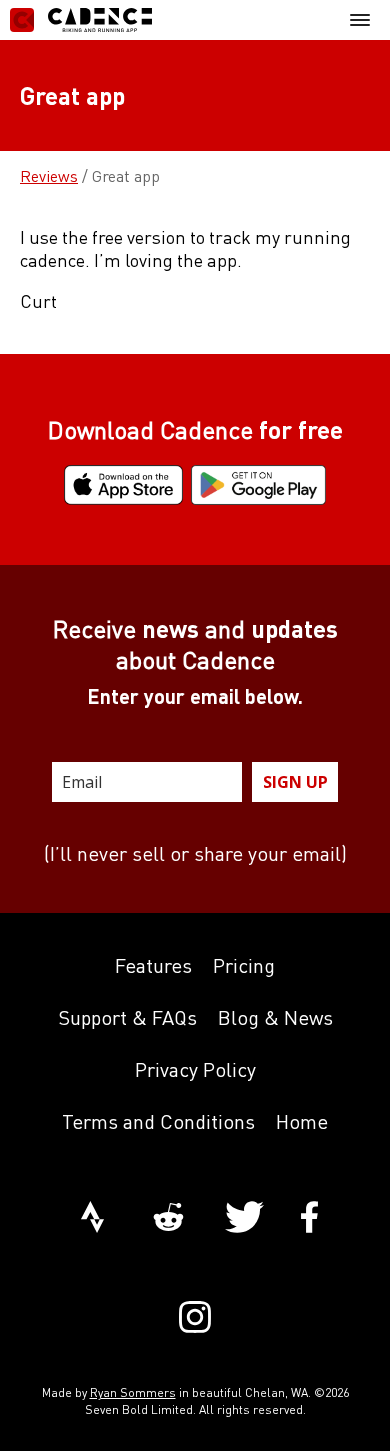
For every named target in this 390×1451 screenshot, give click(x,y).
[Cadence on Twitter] (244, 1219)
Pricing (244, 965)
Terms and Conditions (158, 1121)
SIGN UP (295, 782)
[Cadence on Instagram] (195, 1319)
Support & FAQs (127, 1017)
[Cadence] (81, 20)
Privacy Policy (195, 1069)
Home (302, 1121)
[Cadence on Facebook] (309, 1219)
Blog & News (275, 1017)
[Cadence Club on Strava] (92, 1219)
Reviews (49, 176)
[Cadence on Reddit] (168, 1219)
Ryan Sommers (133, 1392)
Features (153, 965)
